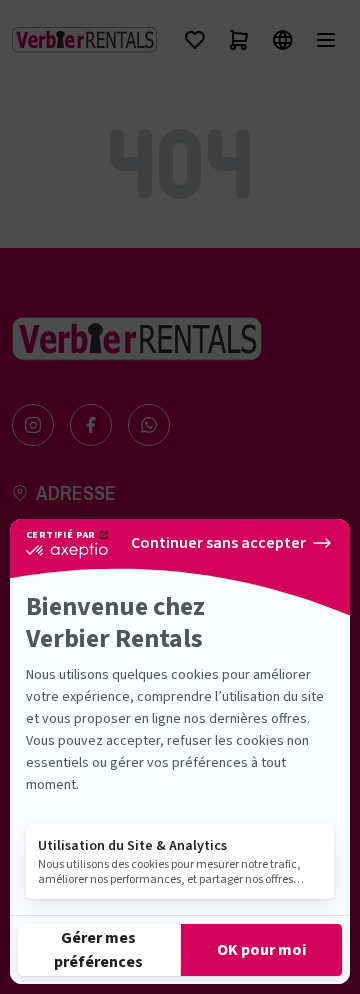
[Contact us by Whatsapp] (149, 425)
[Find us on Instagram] (33, 425)
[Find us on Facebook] (91, 425)
